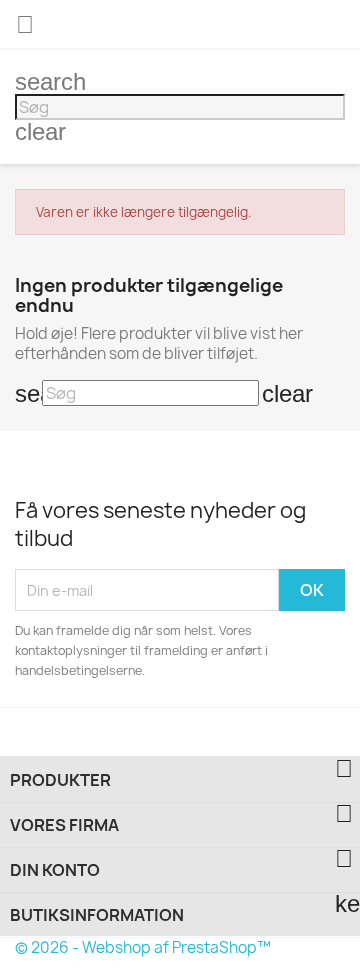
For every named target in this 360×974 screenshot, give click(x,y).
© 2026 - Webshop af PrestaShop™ (143, 947)
